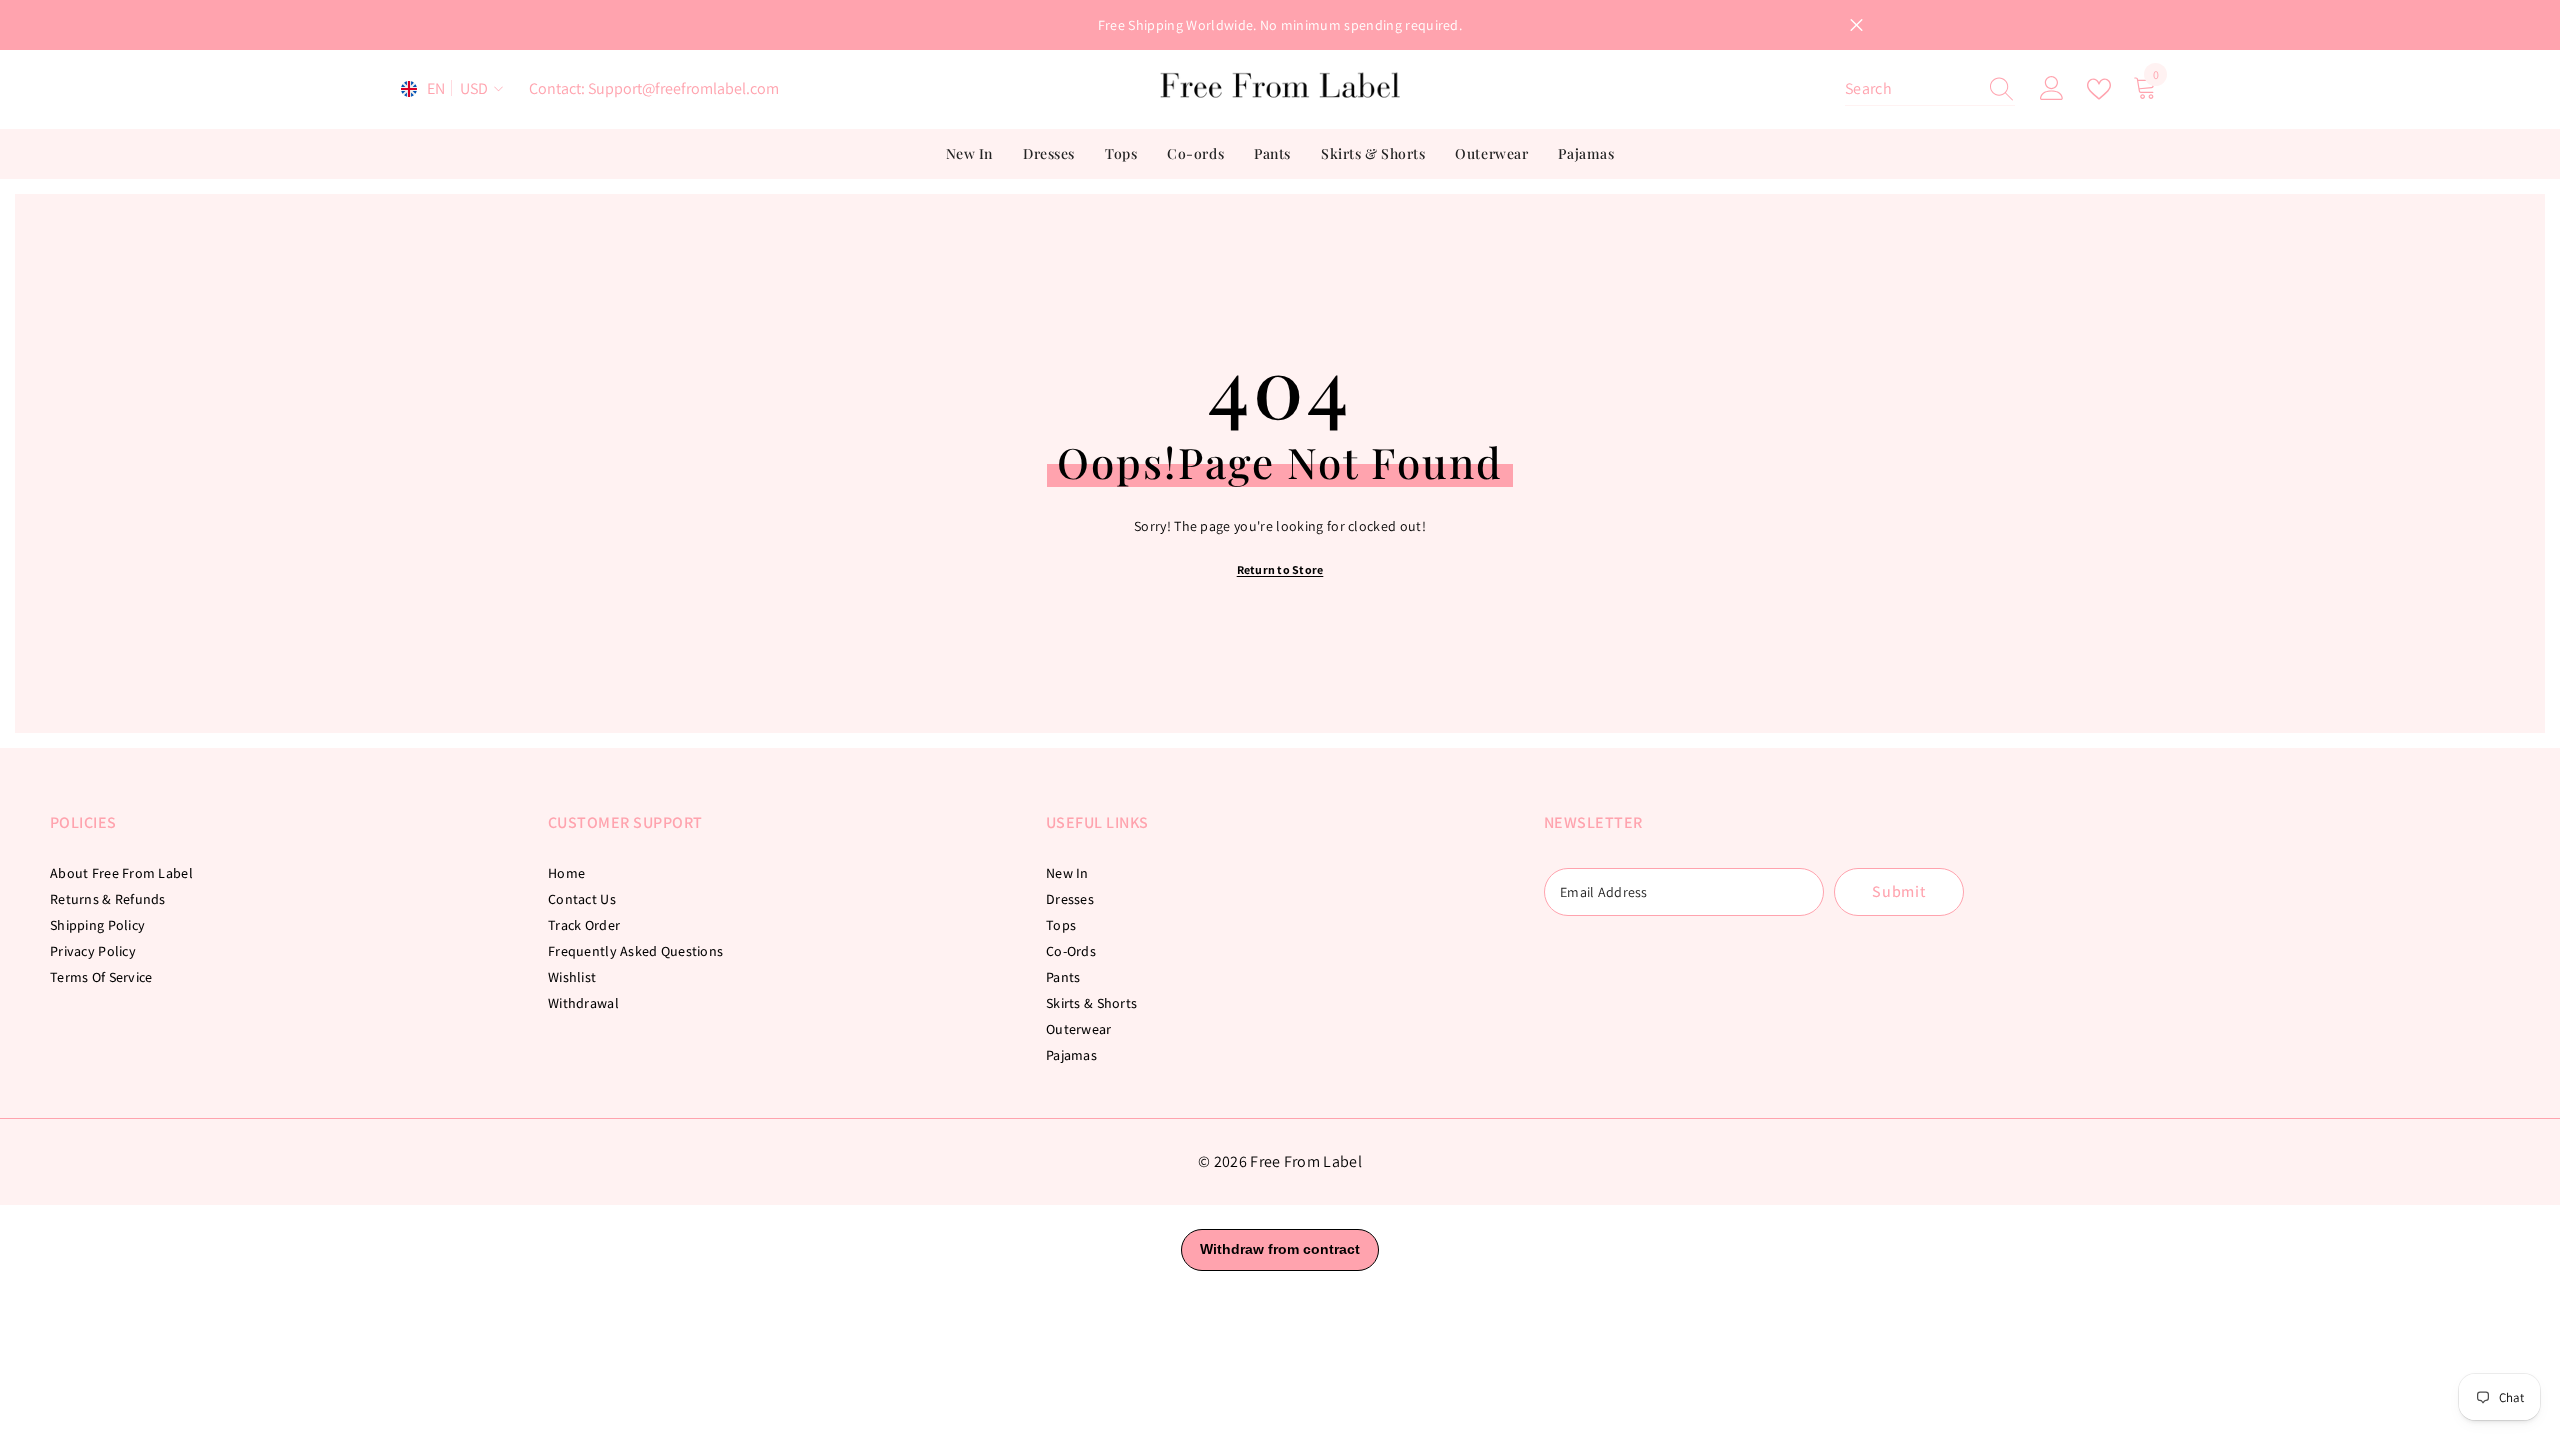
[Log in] (2052, 89)
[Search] (1930, 89)
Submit (1899, 891)
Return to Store (1280, 569)
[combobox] (1911, 89)
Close (1856, 25)
